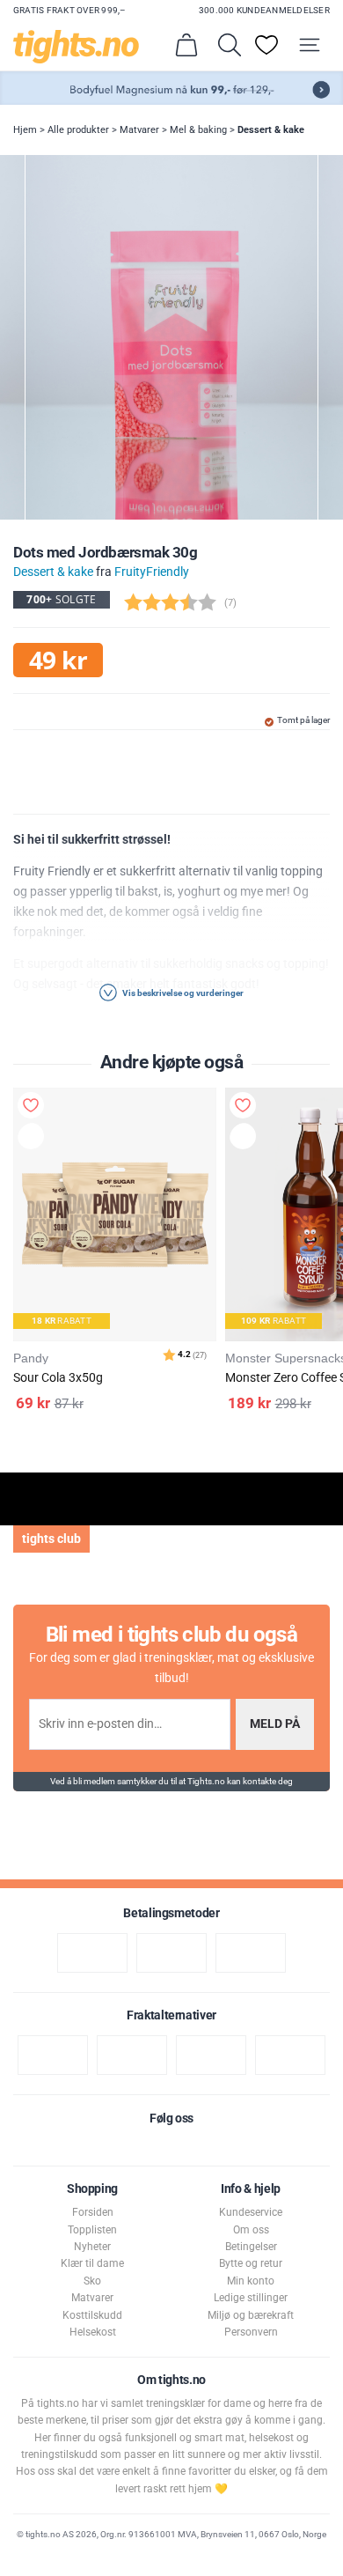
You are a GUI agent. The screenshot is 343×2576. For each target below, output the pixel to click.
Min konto (251, 2281)
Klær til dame (92, 2263)
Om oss (251, 2230)
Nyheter (92, 2247)
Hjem (25, 130)
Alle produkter (78, 130)
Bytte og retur (251, 2263)
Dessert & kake (271, 130)
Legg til (35, 1139)
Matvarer (139, 130)
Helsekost (93, 2332)
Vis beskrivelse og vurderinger (182, 993)
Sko (92, 2281)
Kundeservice (251, 2212)
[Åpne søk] (230, 45)
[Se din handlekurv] (186, 45)
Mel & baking (198, 130)
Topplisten (92, 2230)
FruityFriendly (152, 572)
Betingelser (251, 2247)
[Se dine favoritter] (266, 45)
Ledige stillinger (251, 2298)
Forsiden (93, 2212)
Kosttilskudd (92, 2315)
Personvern (251, 2332)
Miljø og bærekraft (251, 2315)
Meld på (275, 1724)
